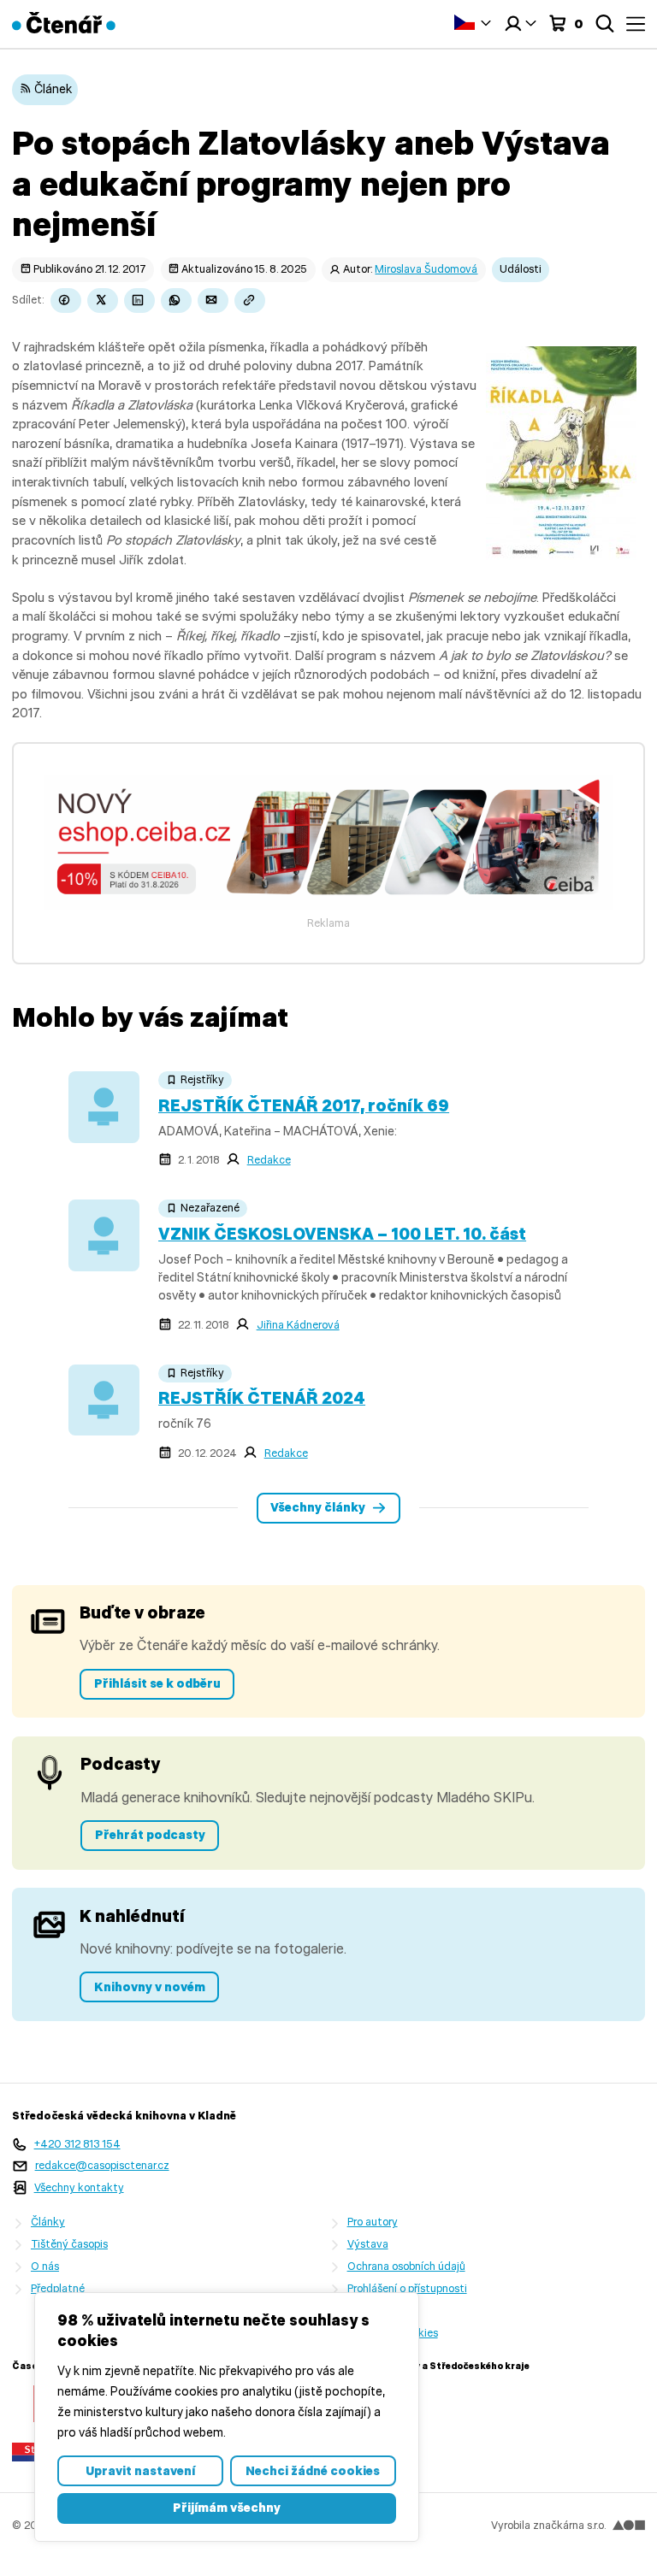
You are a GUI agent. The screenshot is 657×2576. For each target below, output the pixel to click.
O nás (45, 2266)
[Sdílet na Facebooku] (66, 301)
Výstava (368, 2244)
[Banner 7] (328, 905)
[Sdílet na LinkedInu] (139, 301)
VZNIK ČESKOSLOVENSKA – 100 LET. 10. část (342, 1234)
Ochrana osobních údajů (406, 2266)
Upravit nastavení (140, 2471)
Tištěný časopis (69, 2244)
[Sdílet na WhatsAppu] (176, 301)
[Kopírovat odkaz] (250, 301)
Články (48, 2222)
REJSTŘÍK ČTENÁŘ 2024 (262, 1398)
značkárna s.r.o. (569, 2525)
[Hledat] (605, 24)
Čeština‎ (473, 22)
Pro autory (373, 2222)
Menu (636, 24)
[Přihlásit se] (520, 24)
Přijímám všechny (227, 2508)
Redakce (269, 1160)
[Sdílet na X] (103, 301)
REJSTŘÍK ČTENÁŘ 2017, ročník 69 (304, 1105)
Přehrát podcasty (150, 1835)
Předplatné (58, 2288)
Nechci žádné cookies (313, 2471)
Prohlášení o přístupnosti (407, 2288)
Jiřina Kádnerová (298, 1325)
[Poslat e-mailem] (213, 301)
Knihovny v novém (150, 1987)
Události (521, 269)
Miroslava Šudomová (426, 269)
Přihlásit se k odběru (157, 1683)
